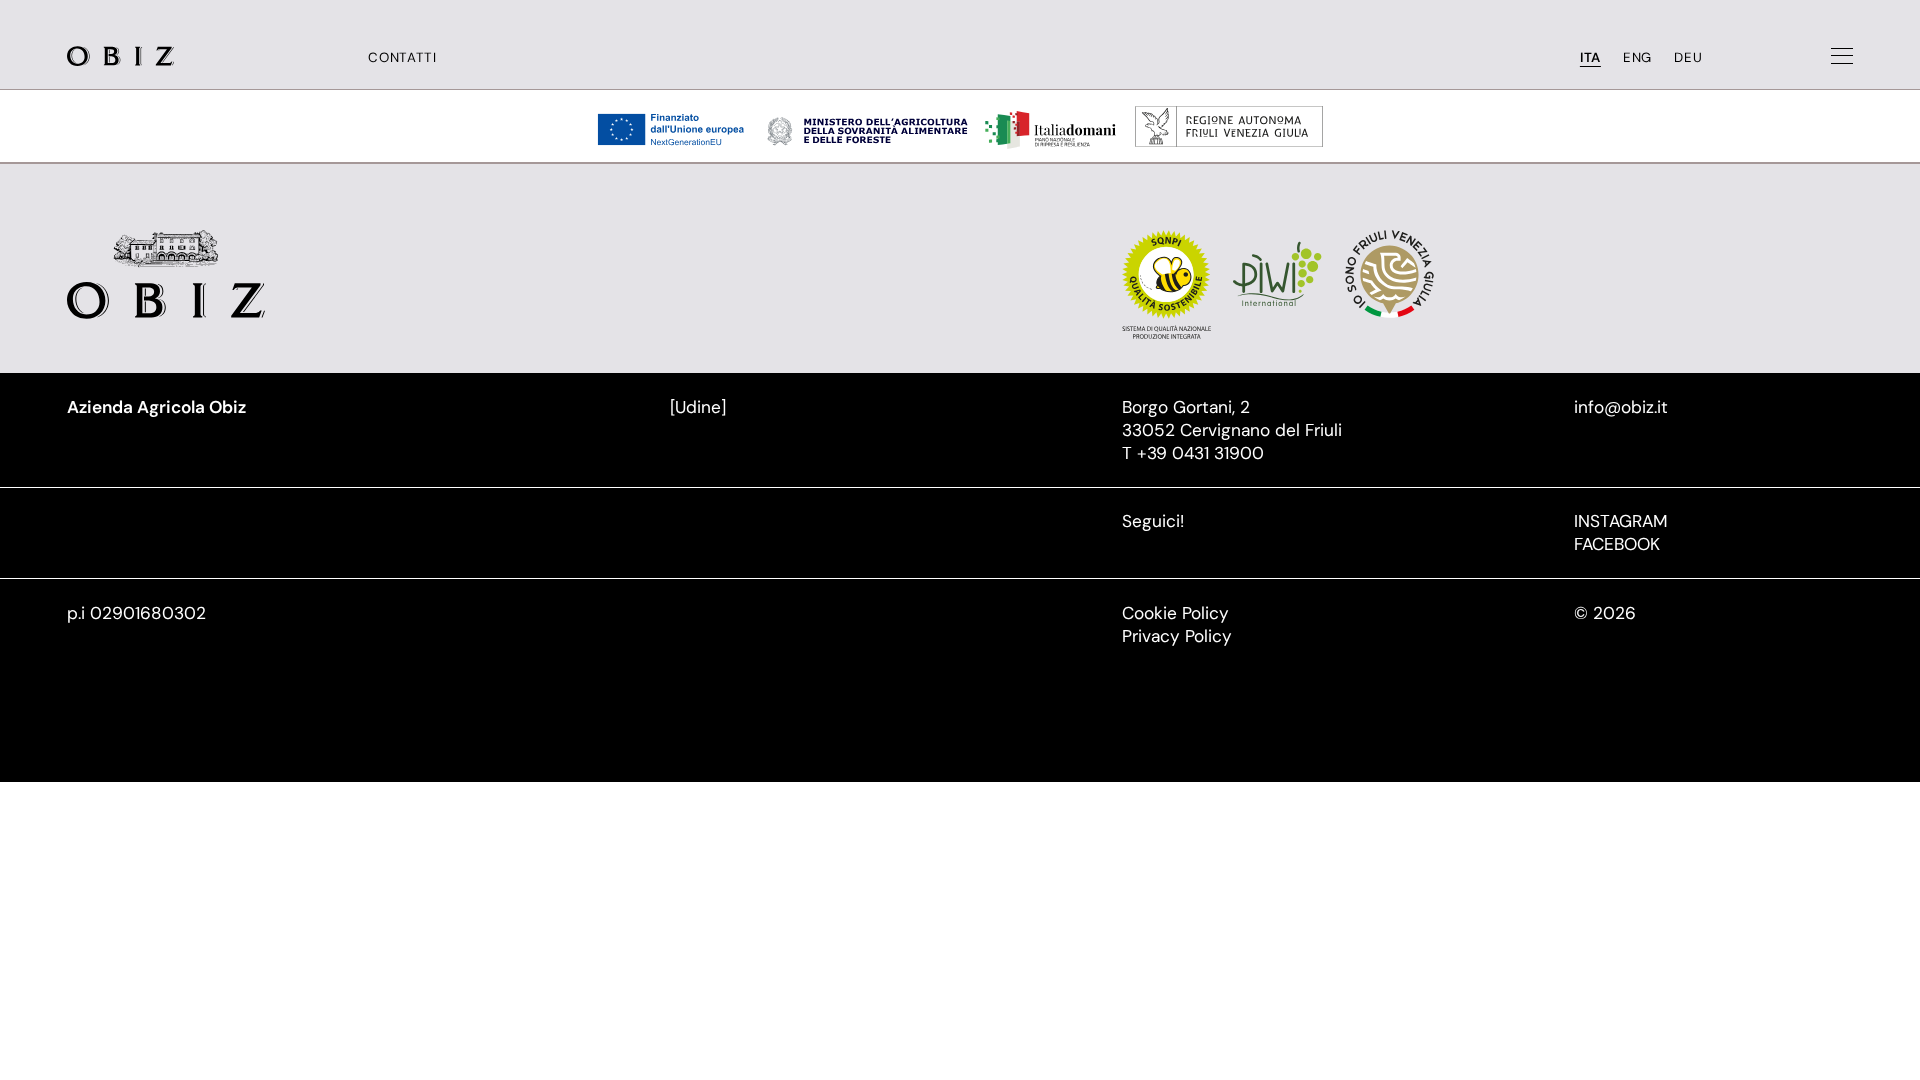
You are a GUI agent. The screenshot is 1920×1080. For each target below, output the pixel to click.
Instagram (1621, 521)
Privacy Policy (1177, 636)
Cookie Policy (1175, 613)
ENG (1637, 57)
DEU (1688, 57)
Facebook (1617, 544)
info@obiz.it (1621, 407)
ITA (1590, 57)
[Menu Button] (1842, 56)
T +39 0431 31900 (1193, 453)
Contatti (402, 57)
